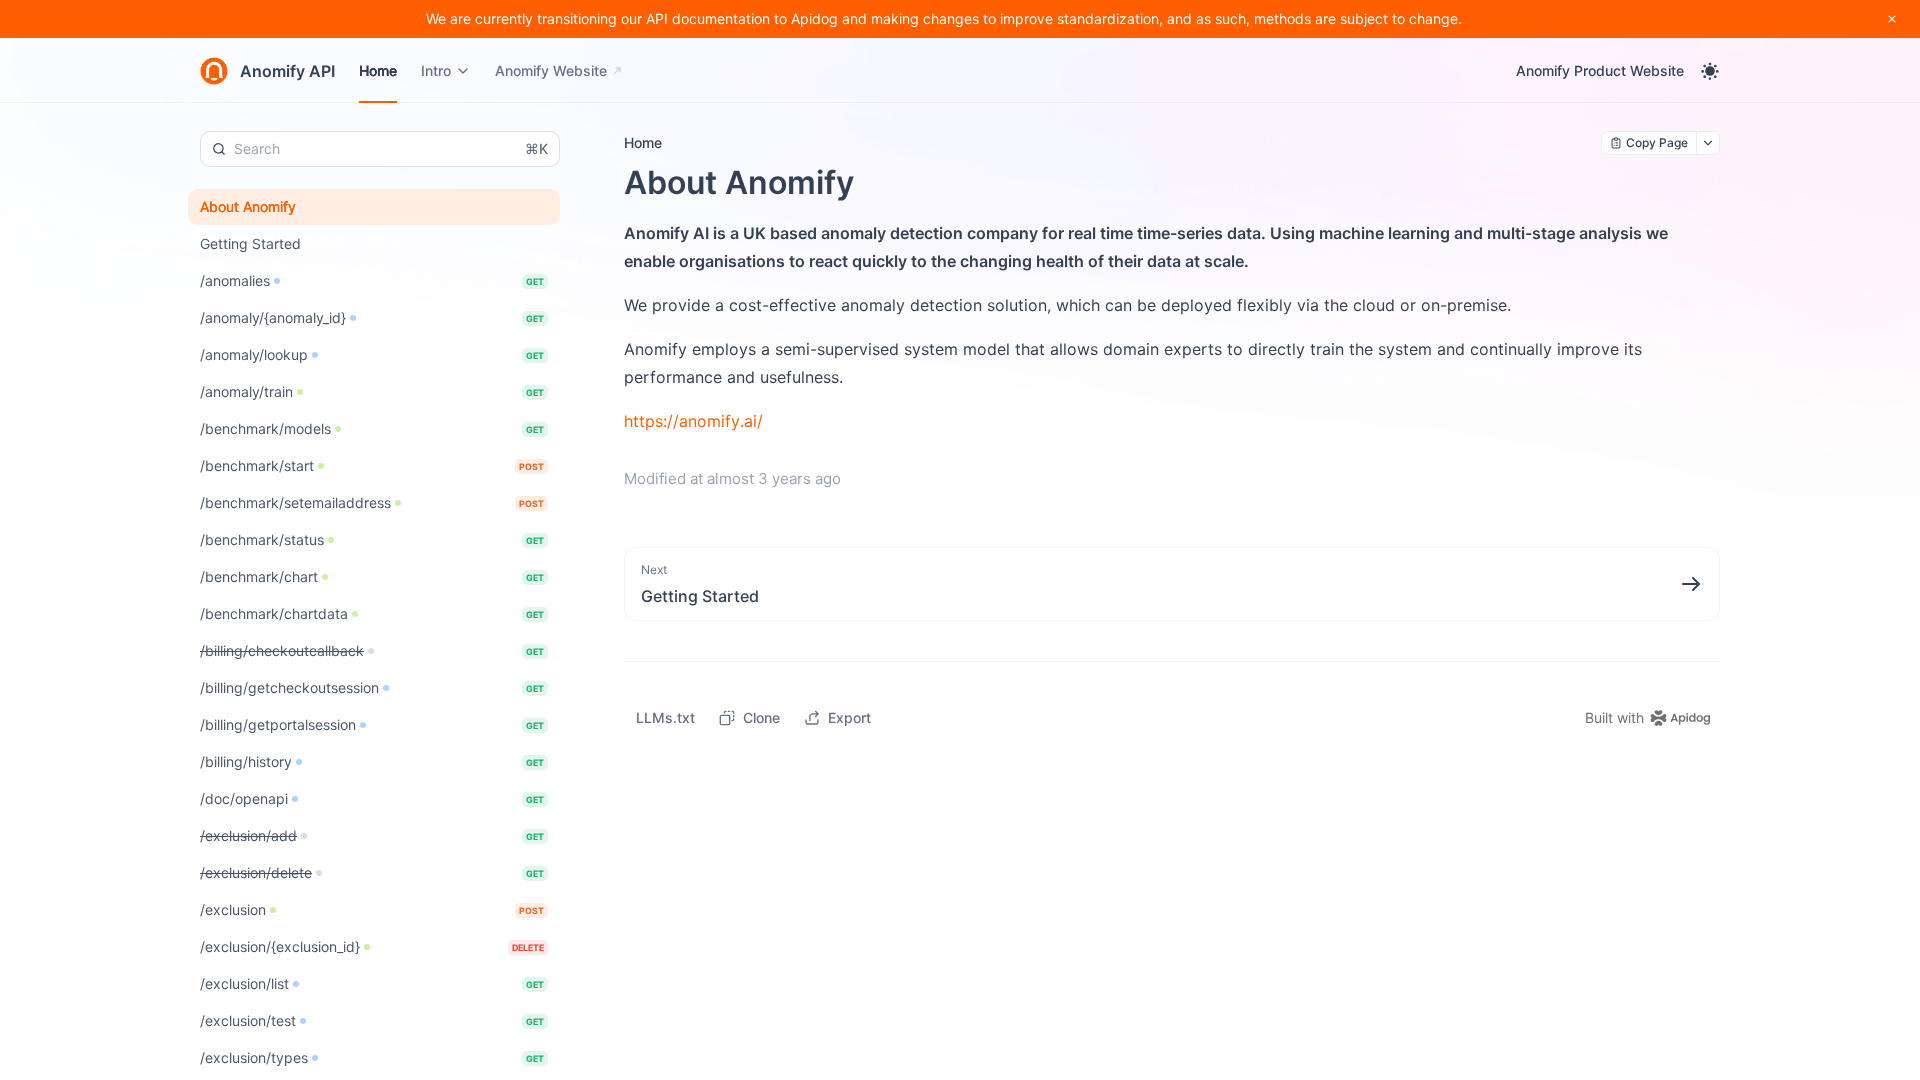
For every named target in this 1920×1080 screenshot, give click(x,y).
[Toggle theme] (1710, 71)
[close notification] (1892, 19)
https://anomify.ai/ (693, 421)
